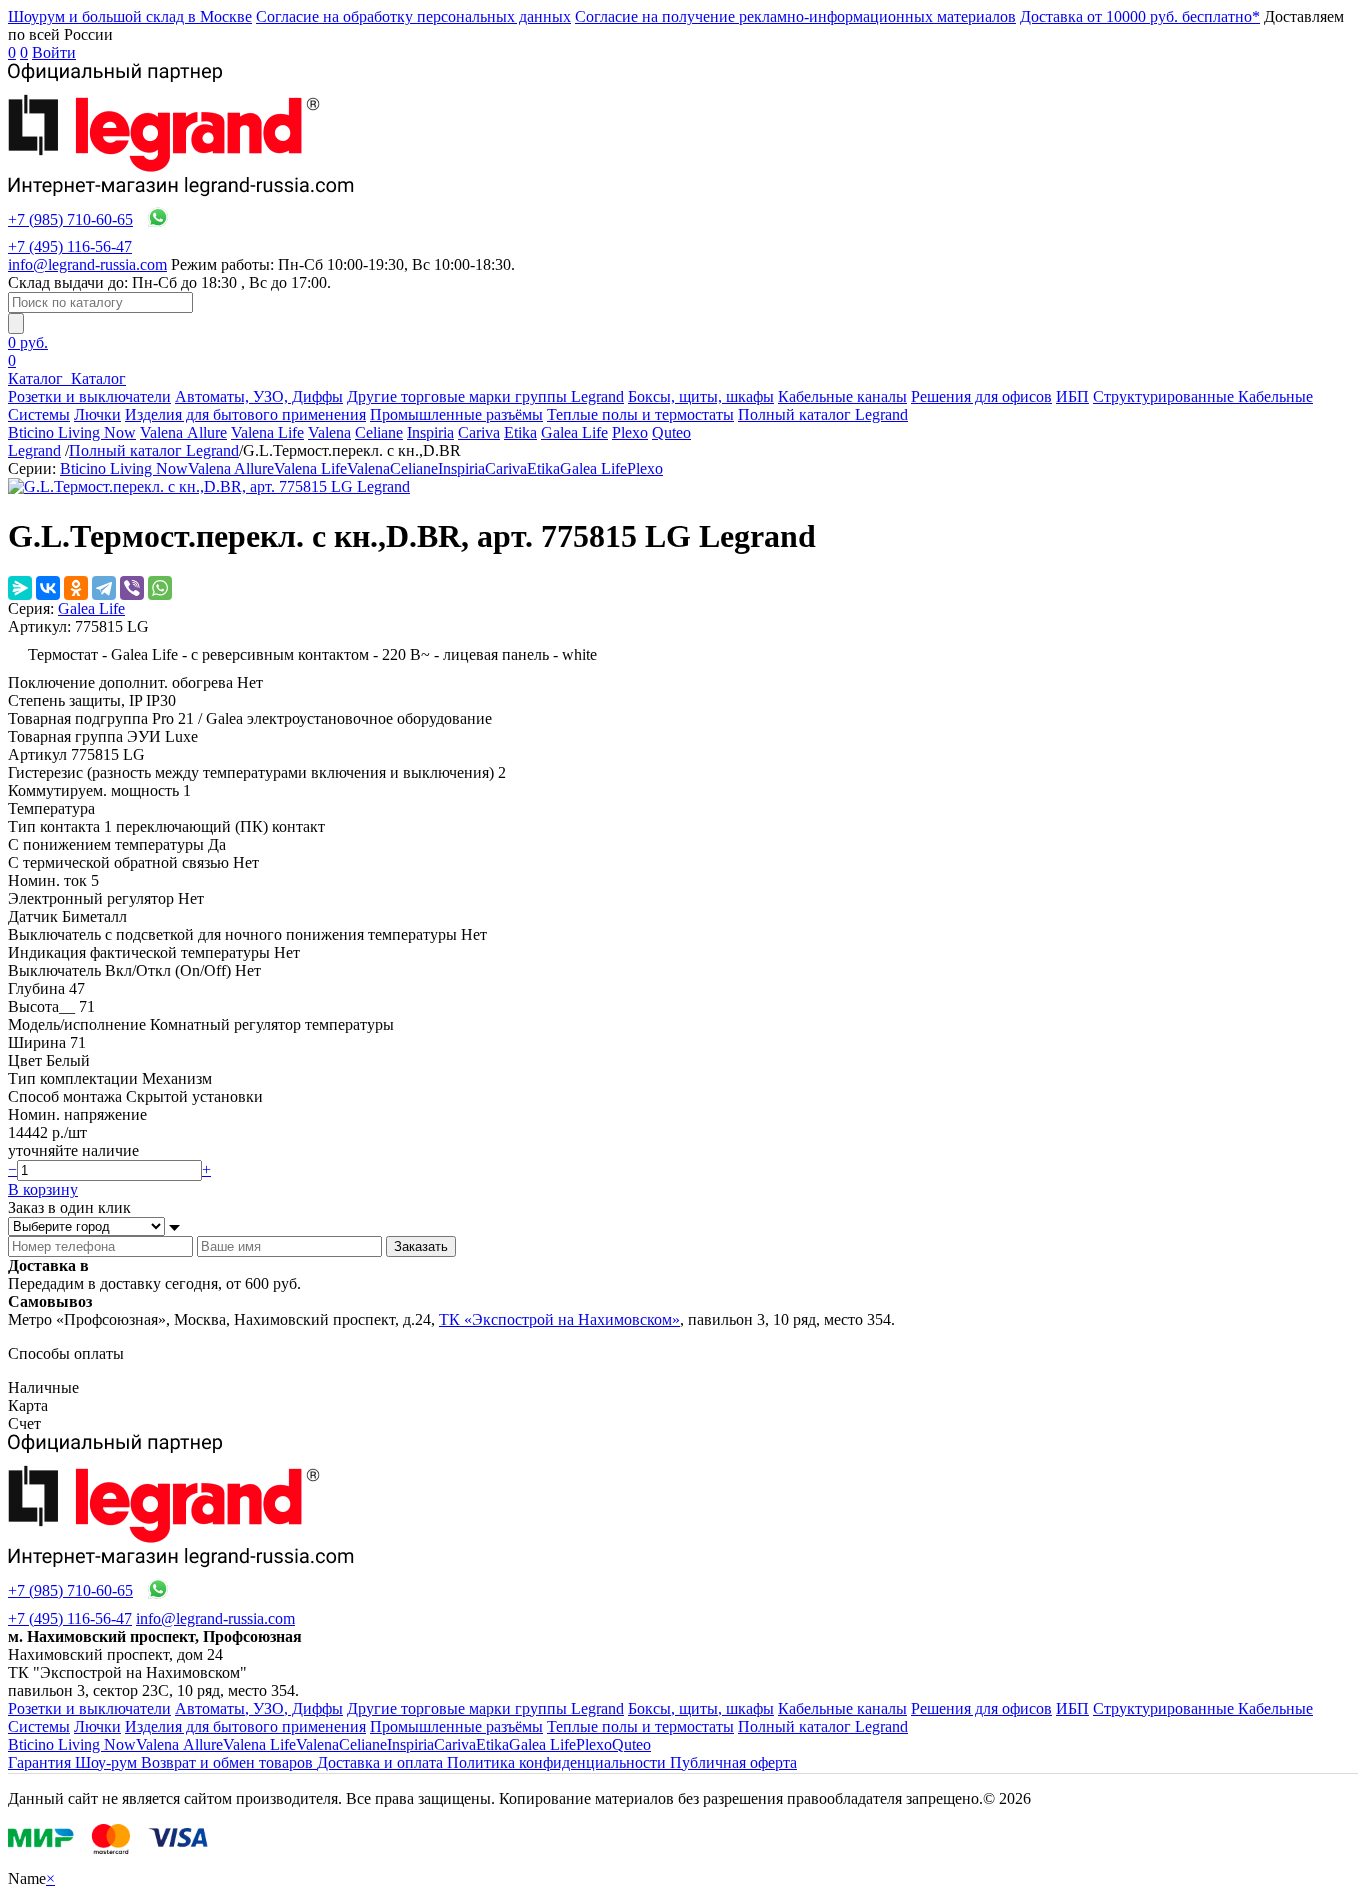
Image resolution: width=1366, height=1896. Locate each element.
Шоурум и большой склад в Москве (130, 16)
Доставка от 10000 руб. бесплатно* (1140, 16)
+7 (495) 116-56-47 (70, 246)
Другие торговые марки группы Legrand (485, 396)
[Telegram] (104, 588)
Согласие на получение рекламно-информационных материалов (795, 16)
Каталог (37, 378)
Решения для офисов (981, 396)
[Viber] (132, 588)
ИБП (1072, 396)
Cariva (479, 432)
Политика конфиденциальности (558, 1762)
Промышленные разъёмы (456, 414)
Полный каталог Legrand (823, 414)
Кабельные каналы (842, 396)
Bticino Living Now (72, 432)
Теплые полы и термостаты (640, 414)
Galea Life (574, 432)
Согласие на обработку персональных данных (413, 16)
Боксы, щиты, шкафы (701, 396)
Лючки (97, 414)
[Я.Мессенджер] (20, 588)
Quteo (671, 432)
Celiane (379, 432)
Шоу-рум (108, 1762)
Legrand (34, 450)
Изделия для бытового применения (245, 414)
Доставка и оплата (382, 1762)
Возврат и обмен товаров (229, 1762)
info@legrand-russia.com (87, 264)
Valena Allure (183, 432)
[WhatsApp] (160, 588)
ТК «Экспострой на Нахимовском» (559, 1319)
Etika (520, 432)
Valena (329, 432)
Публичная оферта (733, 1762)
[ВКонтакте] (48, 588)
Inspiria (430, 432)
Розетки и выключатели (89, 396)
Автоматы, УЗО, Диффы (259, 396)
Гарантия (41, 1762)
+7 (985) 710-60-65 (70, 219)
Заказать (421, 1246)
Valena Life (267, 432)
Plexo (630, 432)
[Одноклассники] (76, 588)
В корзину (43, 1189)
